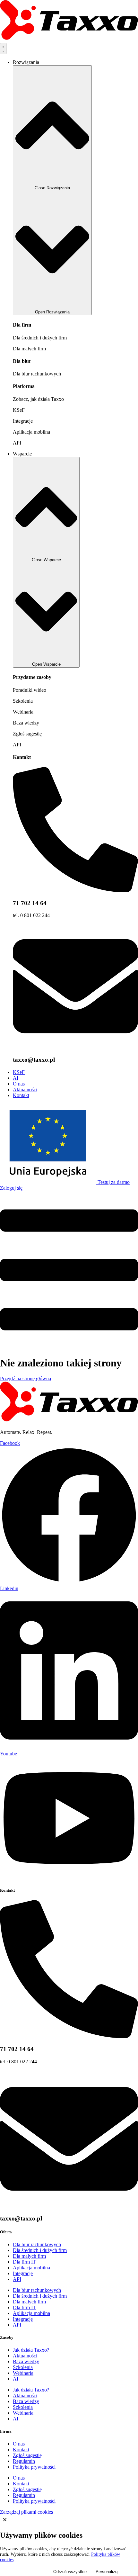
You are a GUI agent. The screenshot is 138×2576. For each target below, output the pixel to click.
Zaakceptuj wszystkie (24, 2572)
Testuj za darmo (114, 1182)
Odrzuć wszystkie (70, 2572)
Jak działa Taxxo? (31, 2350)
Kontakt (22, 757)
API (17, 443)
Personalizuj (107, 2572)
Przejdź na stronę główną (26, 1378)
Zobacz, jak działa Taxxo (38, 399)
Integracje (23, 421)
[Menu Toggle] (3, 49)
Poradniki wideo (30, 690)
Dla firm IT (24, 2262)
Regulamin (24, 2461)
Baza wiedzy (26, 723)
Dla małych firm (29, 349)
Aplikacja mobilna (31, 432)
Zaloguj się (11, 1188)
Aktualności (25, 2356)
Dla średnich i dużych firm (40, 338)
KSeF (19, 410)
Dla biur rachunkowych (37, 374)
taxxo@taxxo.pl (34, 1060)
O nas (19, 2444)
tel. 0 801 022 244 (31, 915)
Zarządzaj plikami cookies (26, 2512)
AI (16, 2379)
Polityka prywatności (34, 2467)
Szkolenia (23, 701)
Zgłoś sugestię (27, 734)
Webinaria (23, 712)
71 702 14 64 (30, 903)
